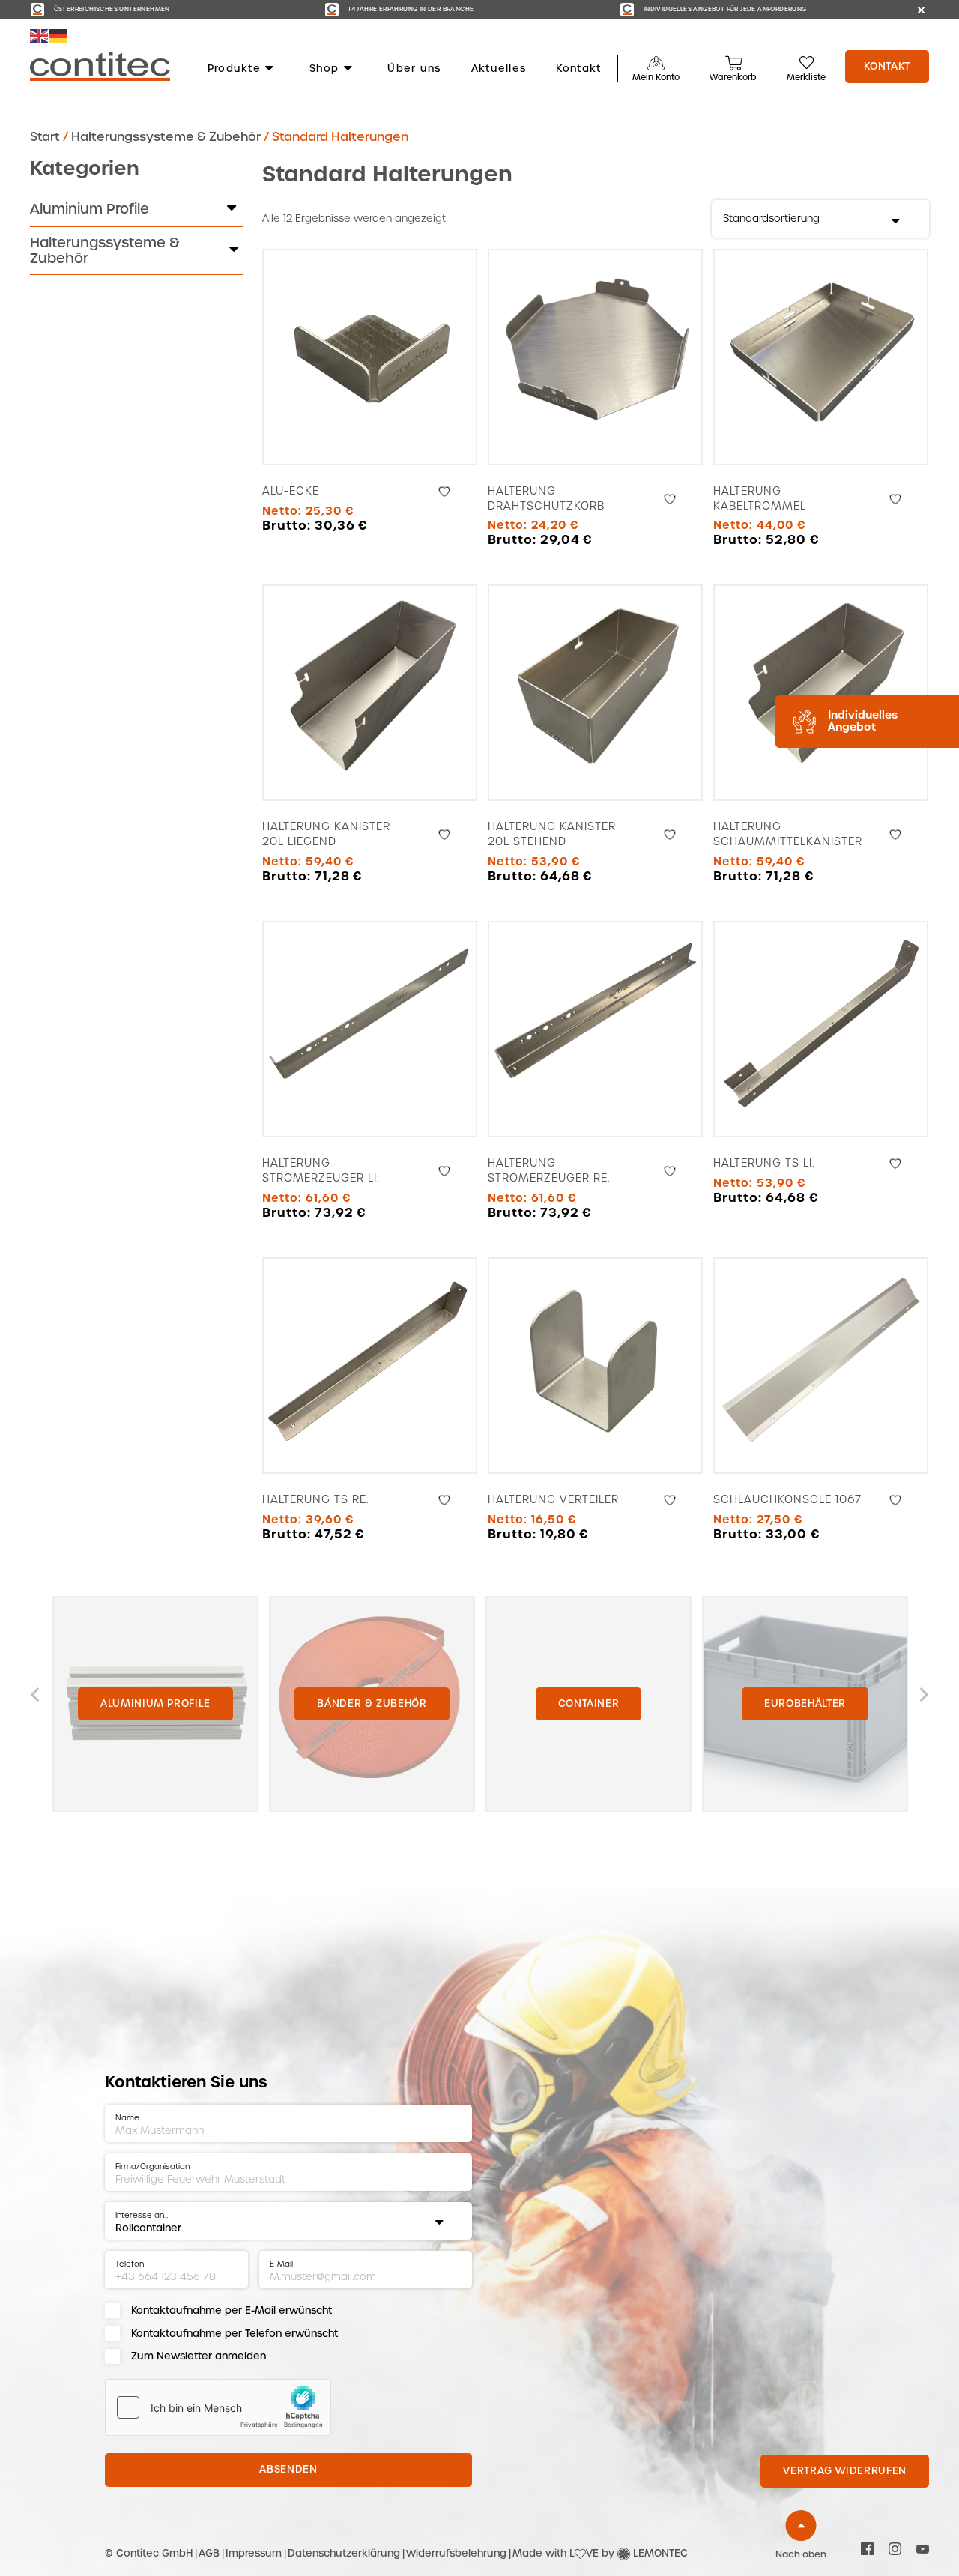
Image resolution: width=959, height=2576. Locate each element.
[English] (40, 36)
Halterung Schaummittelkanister (788, 834)
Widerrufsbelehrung (456, 2553)
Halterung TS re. (315, 1499)
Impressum (254, 2553)
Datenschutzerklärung (344, 2553)
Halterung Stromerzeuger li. (321, 1170)
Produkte (234, 69)
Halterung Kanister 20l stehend (552, 834)
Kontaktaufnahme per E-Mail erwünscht (232, 2310)
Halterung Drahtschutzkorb (546, 498)
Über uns (414, 69)
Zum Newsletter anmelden (199, 2356)
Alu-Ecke (291, 491)
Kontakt (578, 69)
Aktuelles (499, 69)
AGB (209, 2553)
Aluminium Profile (90, 209)
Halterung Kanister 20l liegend (326, 834)
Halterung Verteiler (553, 1499)
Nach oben (801, 2554)
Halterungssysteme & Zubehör (166, 137)
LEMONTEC (660, 2553)
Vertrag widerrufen (845, 2471)
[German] (59, 36)
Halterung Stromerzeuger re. (549, 1170)
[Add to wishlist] (444, 492)
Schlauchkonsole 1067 (787, 1499)
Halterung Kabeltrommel (760, 498)
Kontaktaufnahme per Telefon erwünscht (235, 2334)
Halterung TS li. (764, 1163)
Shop (324, 69)
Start (45, 137)
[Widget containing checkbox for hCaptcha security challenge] (218, 2407)
